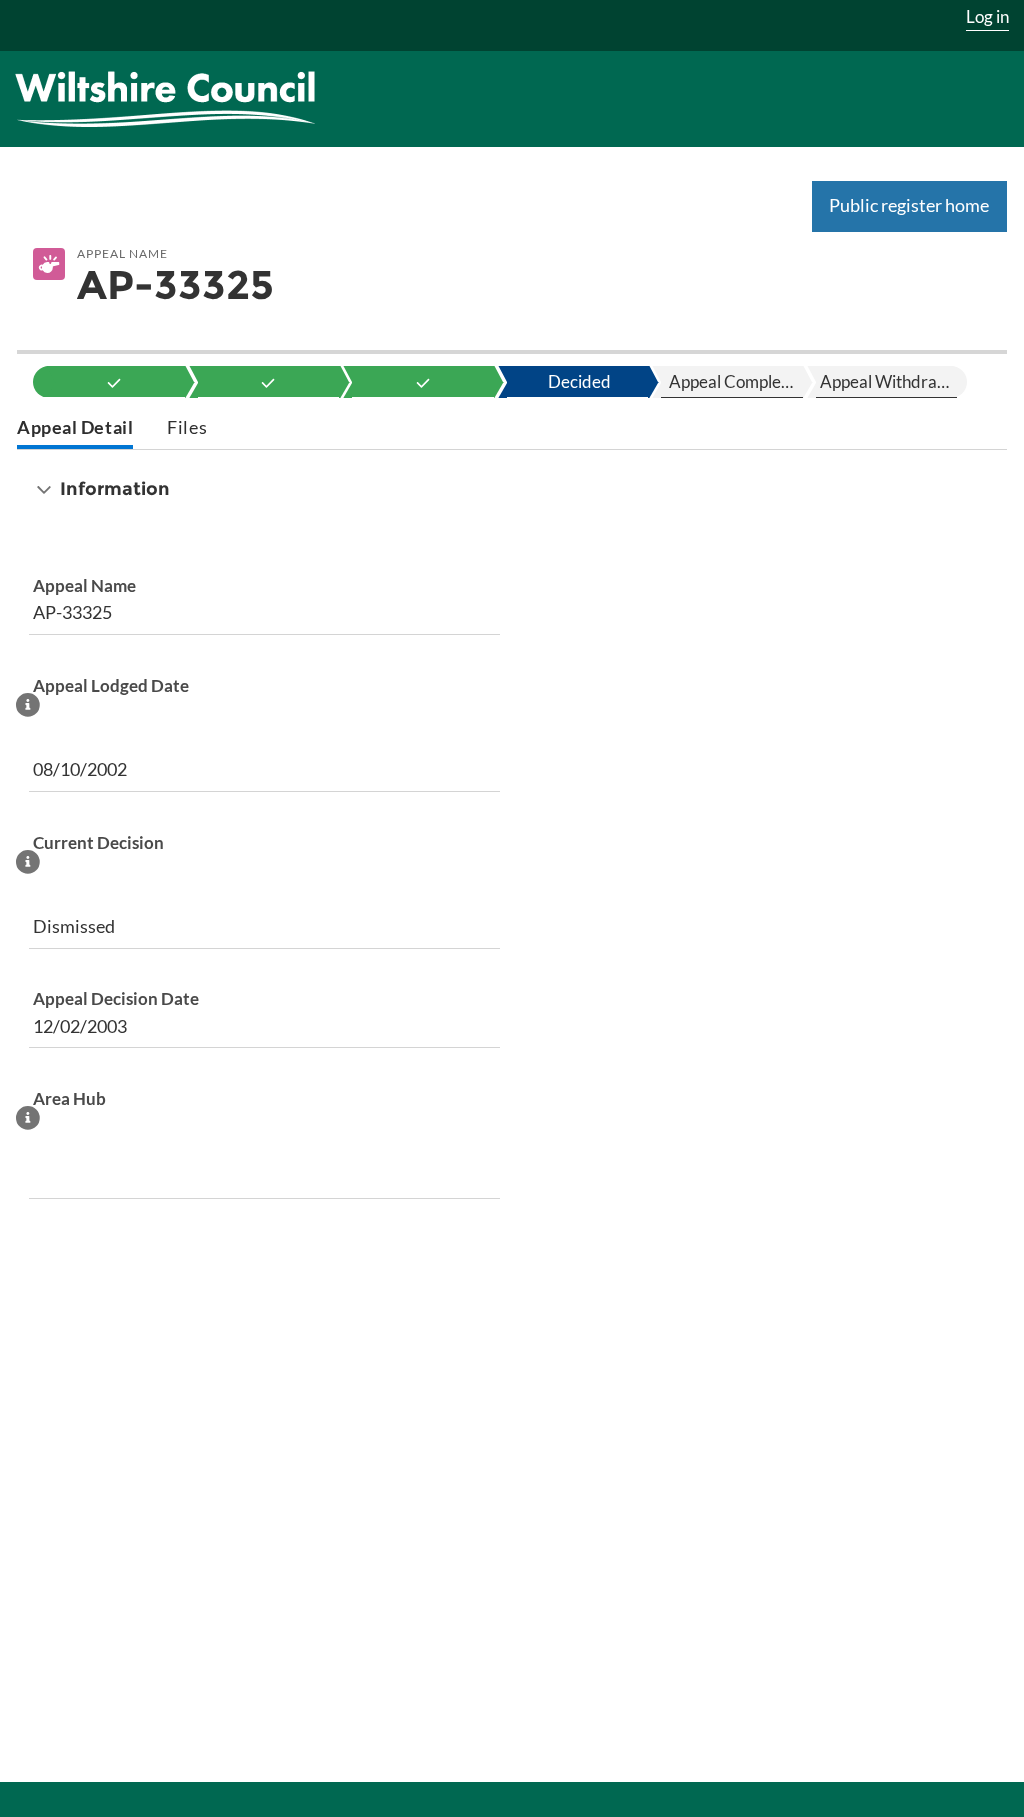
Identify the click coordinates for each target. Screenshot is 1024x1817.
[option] (114, 382)
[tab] (75, 429)
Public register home (909, 205)
